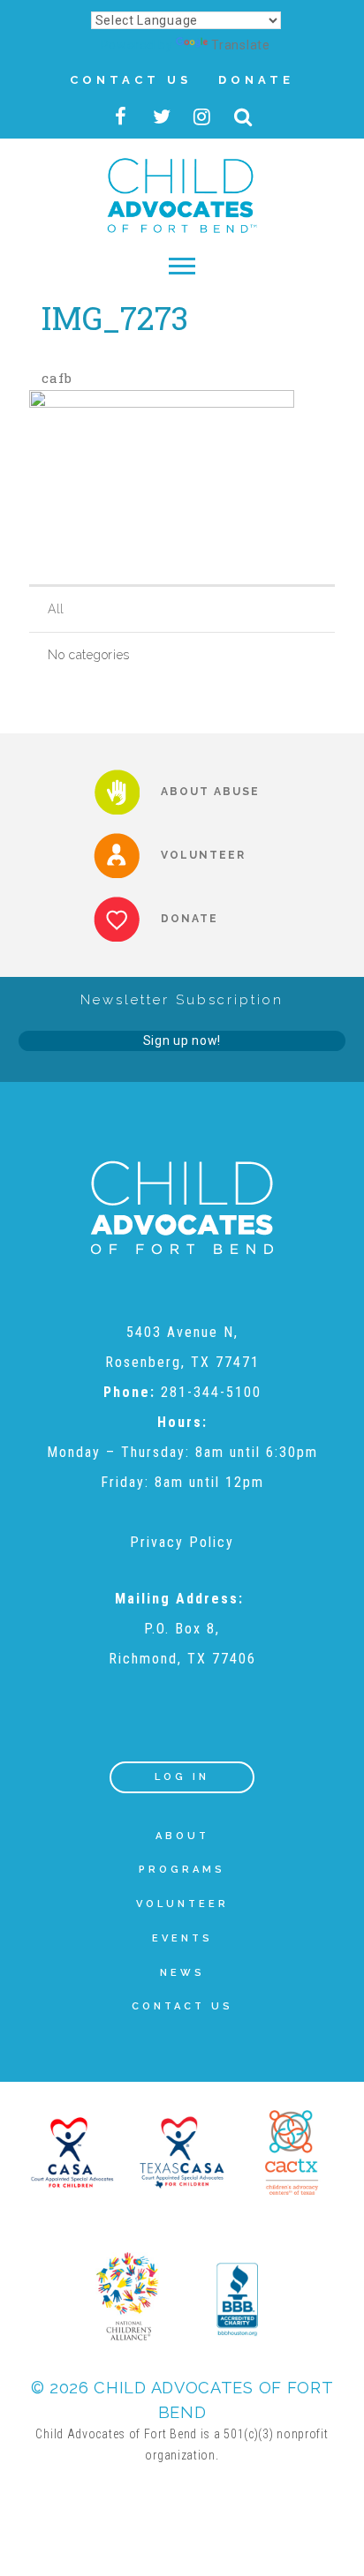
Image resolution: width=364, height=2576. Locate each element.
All (56, 609)
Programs (182, 1870)
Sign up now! (182, 1040)
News (182, 1973)
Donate (256, 80)
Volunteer (182, 1904)
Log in (182, 1777)
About (182, 1836)
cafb (57, 378)
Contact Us (131, 80)
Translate (240, 45)
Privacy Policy (182, 1542)
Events (182, 1938)
